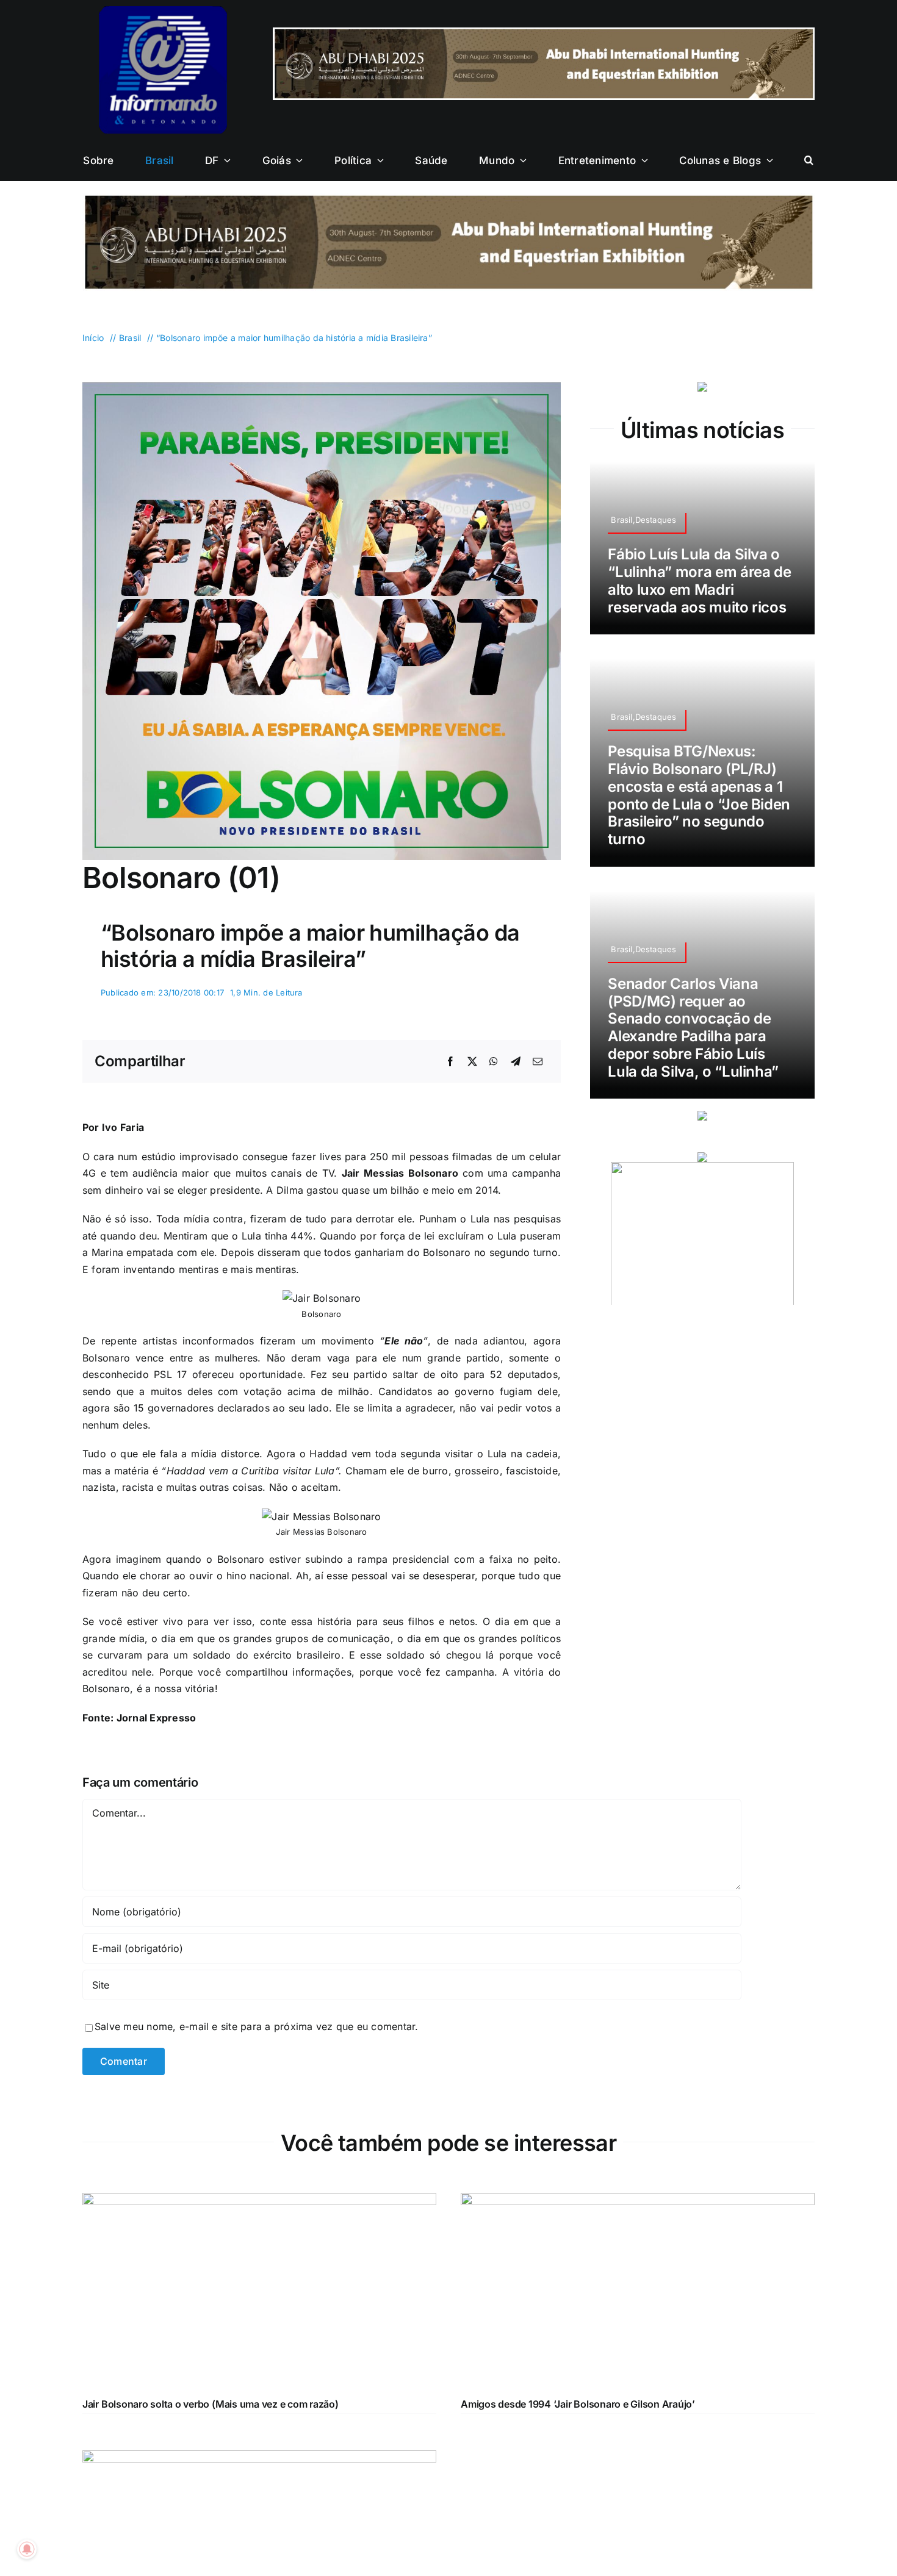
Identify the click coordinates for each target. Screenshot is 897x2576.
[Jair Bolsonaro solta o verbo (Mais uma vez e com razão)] (259, 2201)
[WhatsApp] (494, 1062)
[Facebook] (450, 1062)
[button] (809, 160)
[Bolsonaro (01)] (322, 387)
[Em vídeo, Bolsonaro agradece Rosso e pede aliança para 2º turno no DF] (259, 2458)
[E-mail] (538, 1062)
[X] (472, 1062)
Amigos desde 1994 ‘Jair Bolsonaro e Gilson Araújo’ (578, 2404)
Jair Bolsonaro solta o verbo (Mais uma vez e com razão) (211, 2404)
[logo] (163, 11)
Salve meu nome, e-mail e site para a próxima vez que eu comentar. (257, 2026)
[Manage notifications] (27, 2549)
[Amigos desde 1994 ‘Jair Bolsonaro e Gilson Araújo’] (638, 2201)
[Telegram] (516, 1062)
